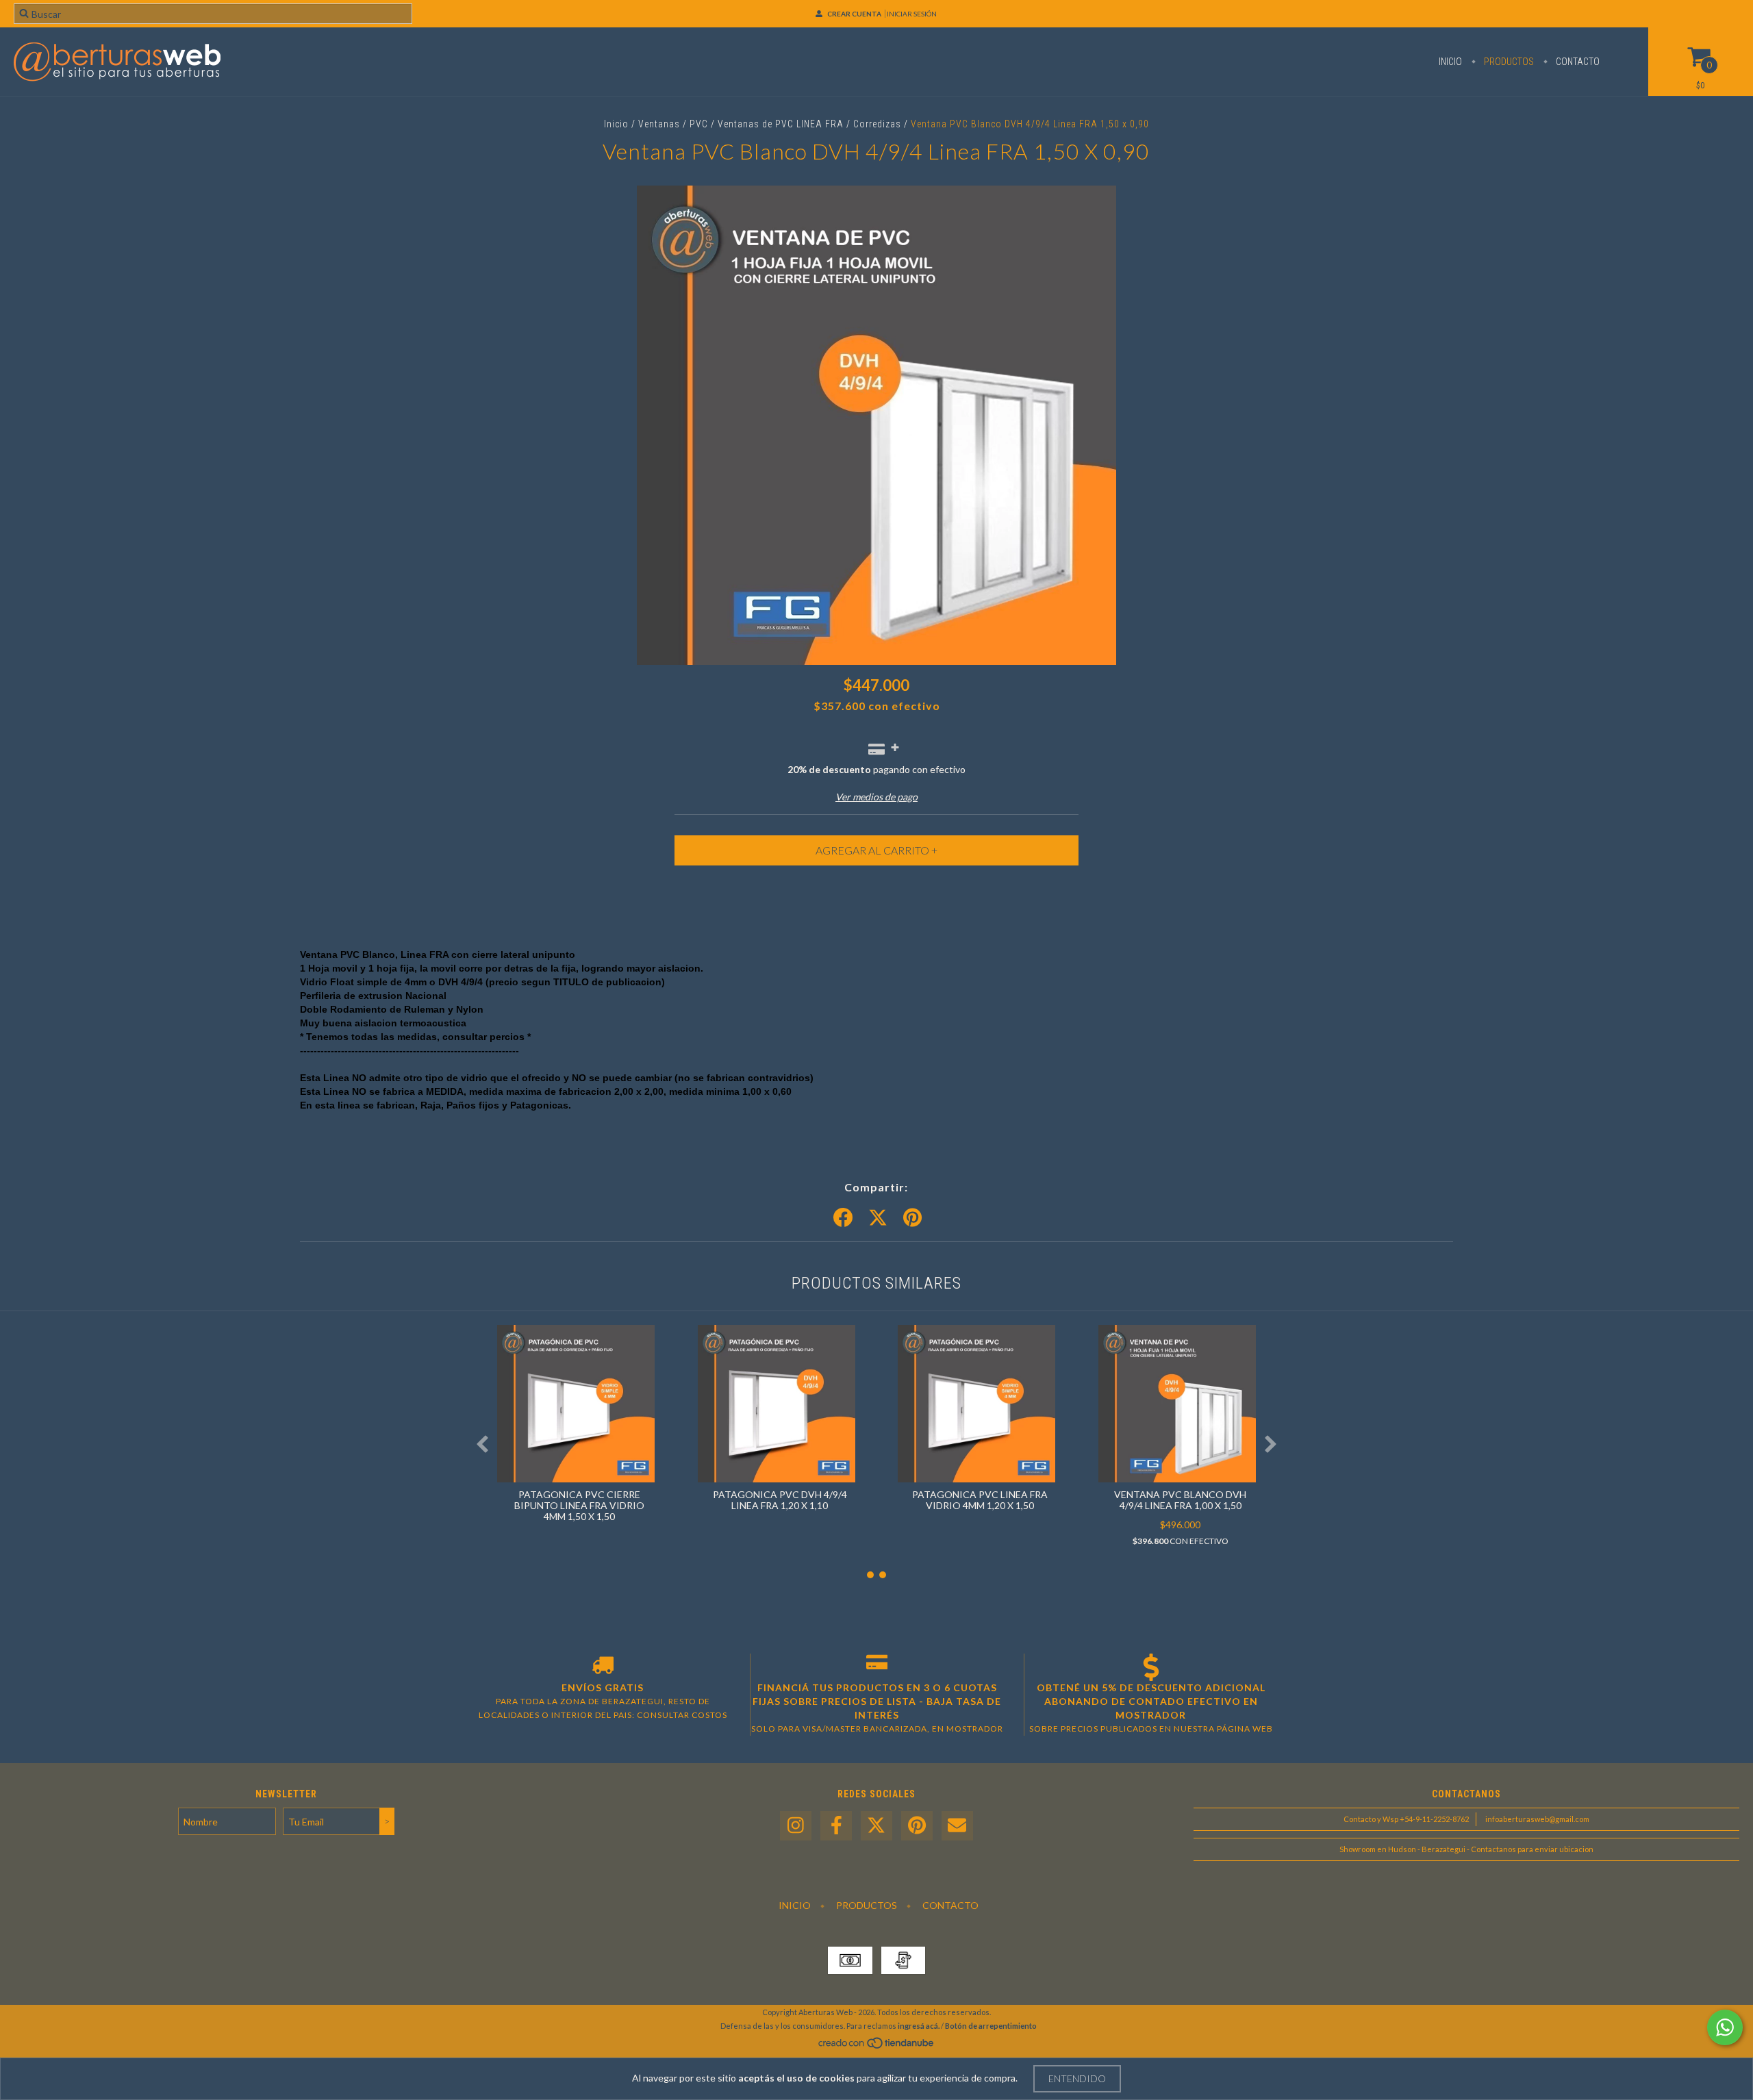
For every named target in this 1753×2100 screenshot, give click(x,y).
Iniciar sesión (912, 14)
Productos (1508, 62)
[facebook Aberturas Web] (836, 1826)
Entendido (1077, 2078)
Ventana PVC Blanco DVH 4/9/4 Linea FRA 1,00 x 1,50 (1180, 1500)
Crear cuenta (854, 14)
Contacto (1577, 62)
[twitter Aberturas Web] (876, 1826)
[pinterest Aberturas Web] (917, 1826)
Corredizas (877, 124)
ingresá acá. (919, 2026)
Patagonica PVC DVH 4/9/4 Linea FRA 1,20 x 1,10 (780, 1500)
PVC (700, 124)
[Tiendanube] (877, 2047)
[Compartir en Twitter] (878, 1218)
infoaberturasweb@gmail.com (1537, 1819)
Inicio (1450, 62)
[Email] (957, 1826)
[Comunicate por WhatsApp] (1725, 2027)
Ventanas (659, 124)
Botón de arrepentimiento (991, 2026)
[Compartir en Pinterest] (912, 1218)
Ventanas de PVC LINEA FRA (781, 124)
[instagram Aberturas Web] (796, 1826)
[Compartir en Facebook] (843, 1218)
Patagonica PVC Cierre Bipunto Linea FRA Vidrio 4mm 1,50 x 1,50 (579, 1505)
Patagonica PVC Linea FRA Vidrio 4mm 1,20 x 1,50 (980, 1500)
